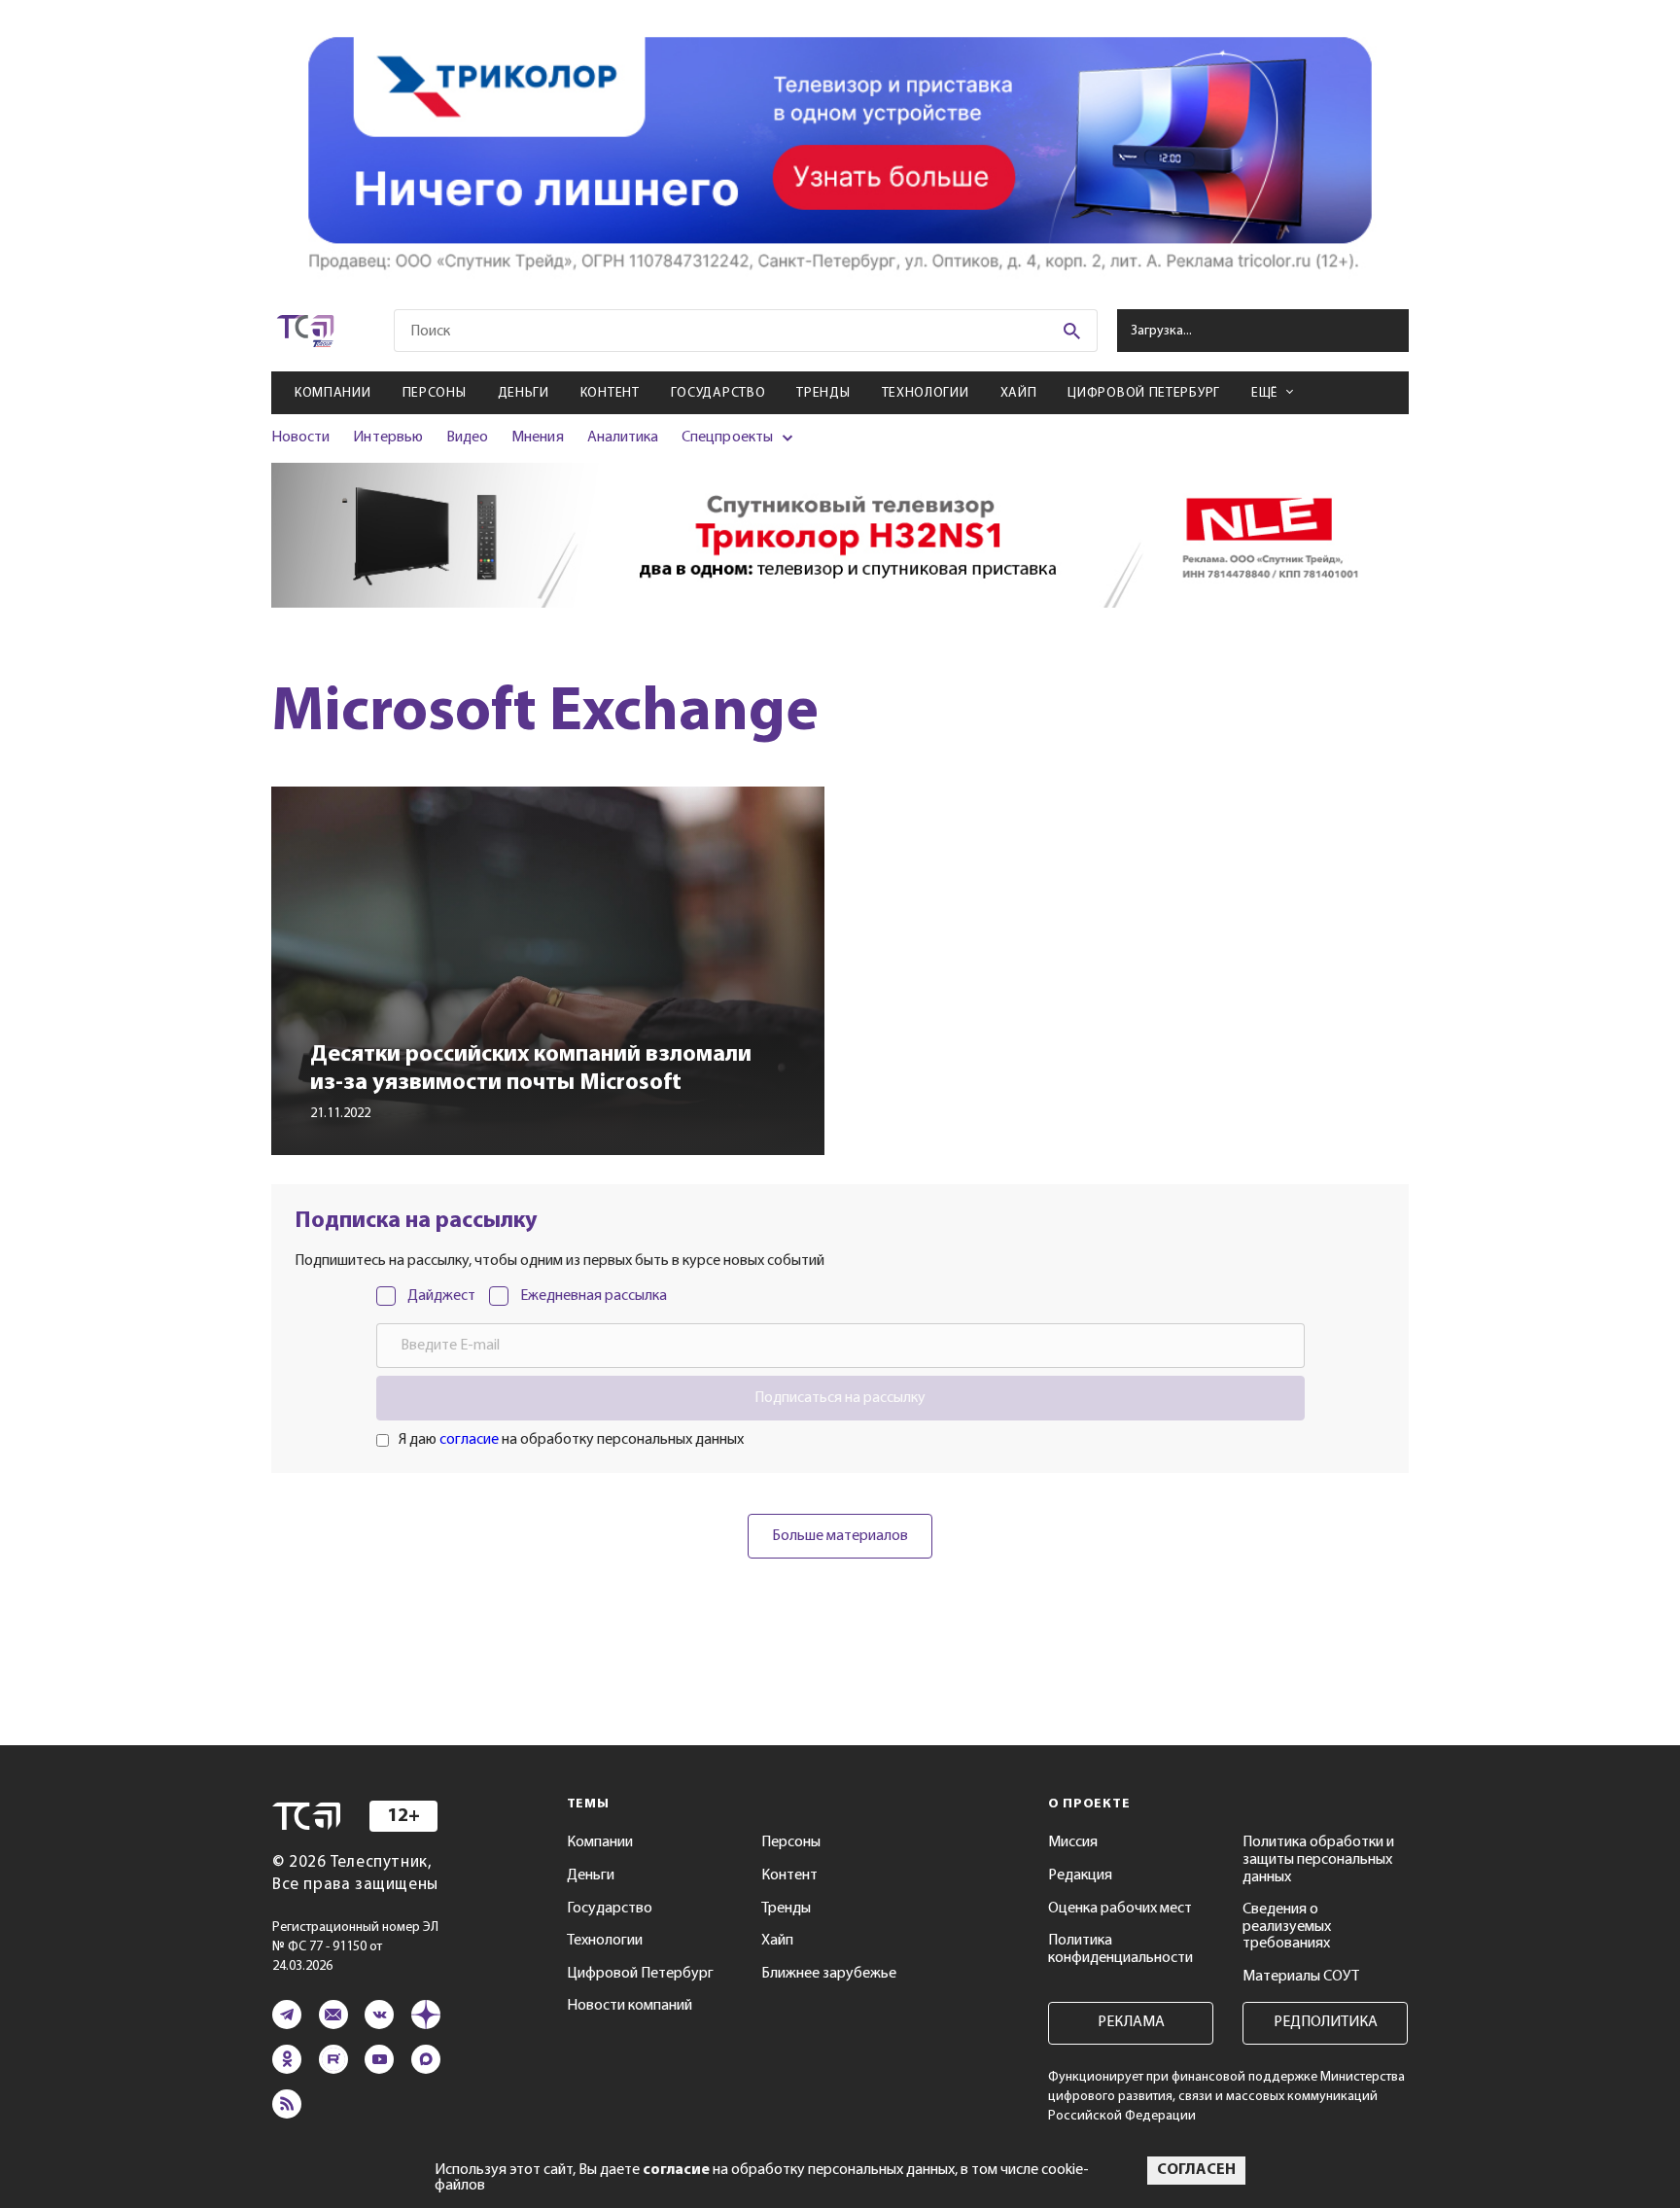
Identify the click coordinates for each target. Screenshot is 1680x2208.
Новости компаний (630, 2006)
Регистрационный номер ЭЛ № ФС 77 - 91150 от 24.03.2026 (355, 1947)
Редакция (1080, 1875)
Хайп (1019, 393)
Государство (718, 393)
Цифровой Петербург (1144, 393)
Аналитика (623, 438)
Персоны (435, 393)
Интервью (387, 438)
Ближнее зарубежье (829, 1974)
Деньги (524, 393)
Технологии (926, 393)
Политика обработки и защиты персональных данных (1318, 1859)
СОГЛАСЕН (1196, 2170)
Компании (333, 393)
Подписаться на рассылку (840, 1398)
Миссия (1073, 1842)
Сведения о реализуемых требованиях (1287, 1927)
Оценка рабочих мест (1120, 1909)
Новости (300, 438)
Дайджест (441, 1296)
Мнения (537, 438)
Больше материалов (840, 1536)
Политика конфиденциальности (1120, 1949)
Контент (610, 393)
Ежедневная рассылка (594, 1296)
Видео (467, 438)
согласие (469, 1440)
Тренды (823, 393)
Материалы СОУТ (1301, 1977)
